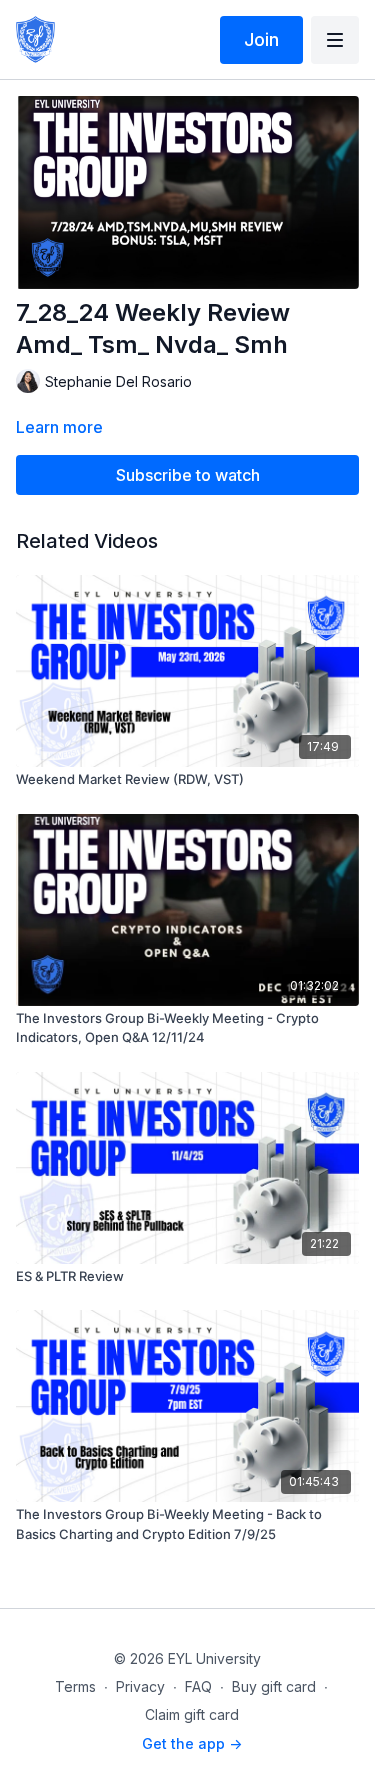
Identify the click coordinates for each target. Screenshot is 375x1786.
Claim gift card (192, 1714)
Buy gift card (274, 1686)
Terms (75, 1686)
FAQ (198, 1686)
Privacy (140, 1686)
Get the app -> (192, 1743)
